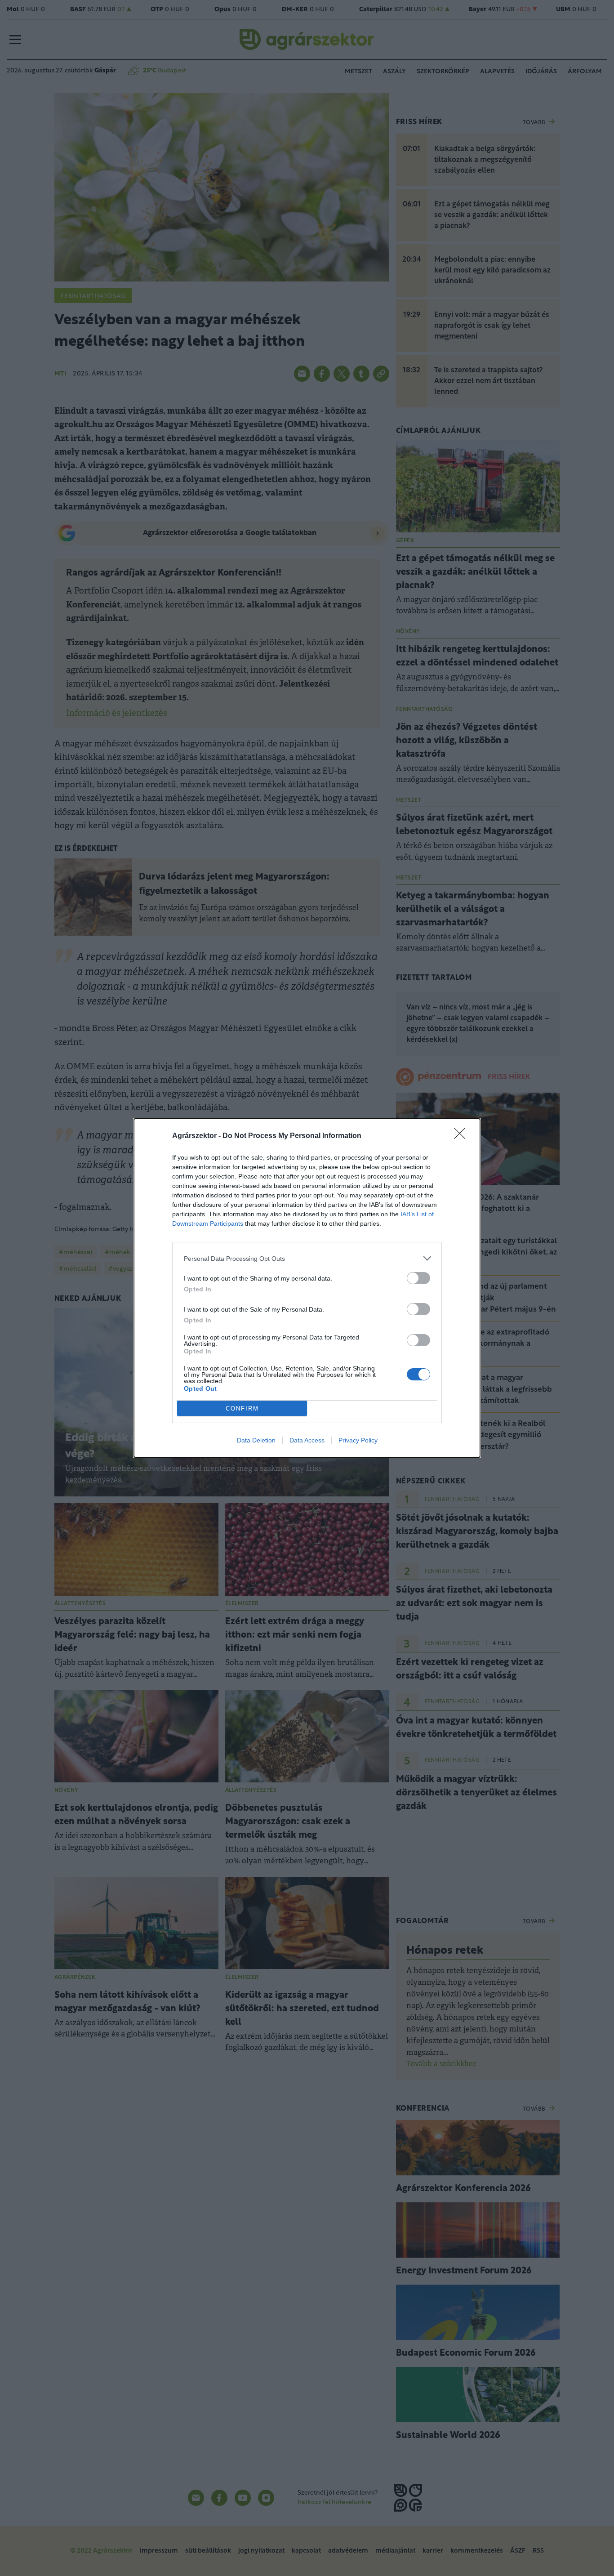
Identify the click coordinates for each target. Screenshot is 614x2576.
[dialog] (307, 1288)
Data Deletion (256, 1440)
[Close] (463, 1136)
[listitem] (307, 1258)
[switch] (418, 1278)
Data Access (307, 1440)
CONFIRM (242, 1409)
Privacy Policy (358, 1440)
